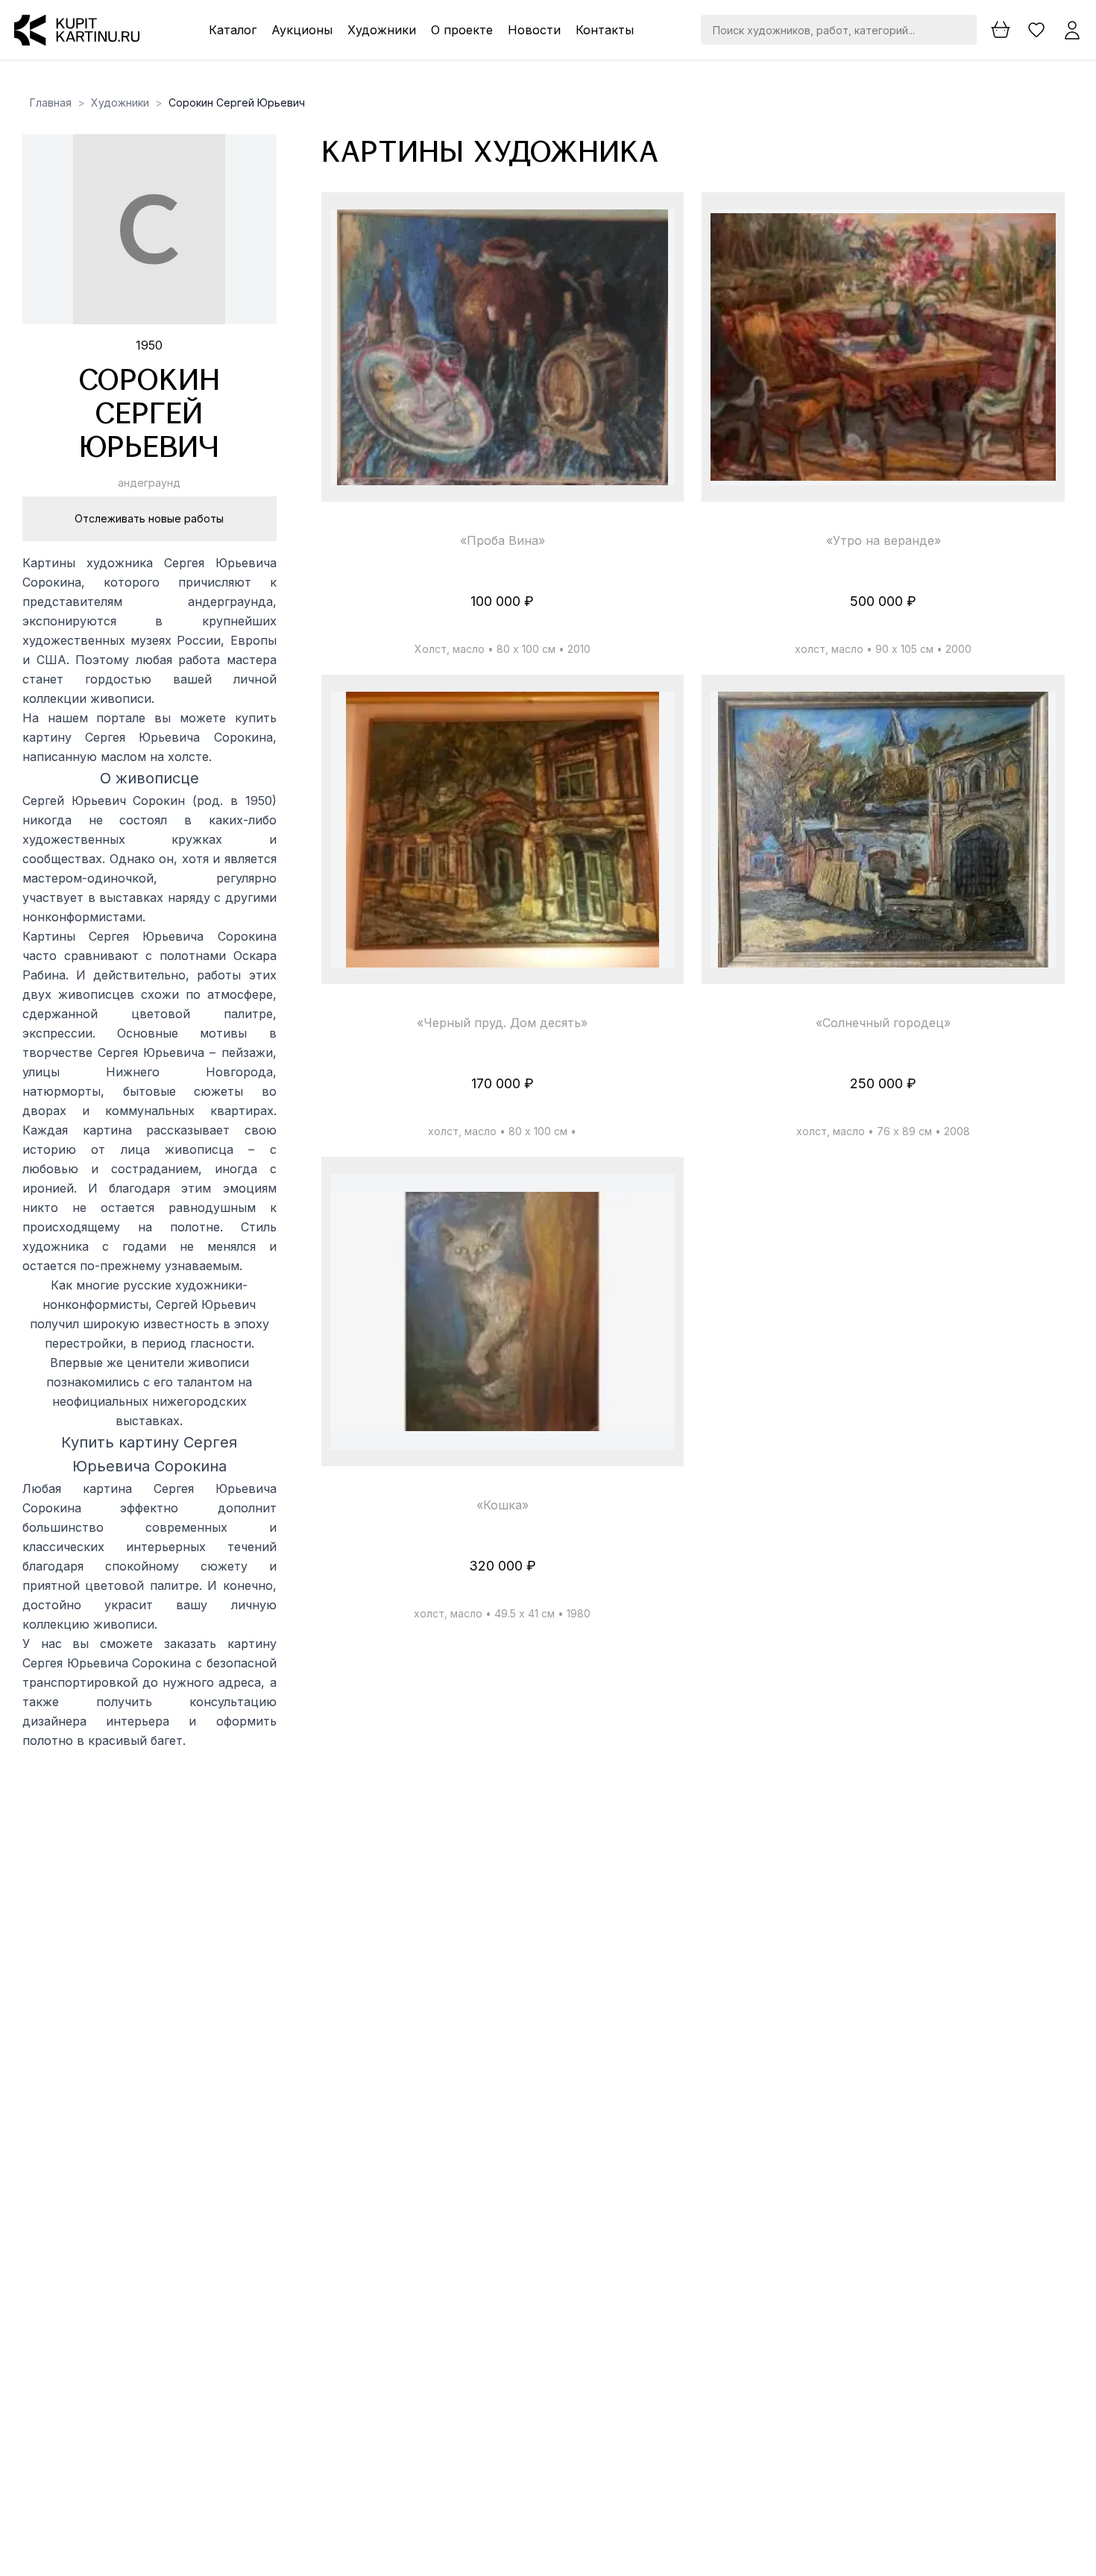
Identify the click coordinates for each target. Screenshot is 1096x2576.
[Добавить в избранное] (651, 234)
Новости (534, 30)
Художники (382, 30)
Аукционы (302, 30)
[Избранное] (1036, 30)
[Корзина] (1001, 30)
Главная (51, 102)
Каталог (233, 30)
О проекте (462, 30)
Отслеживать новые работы (149, 518)
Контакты (605, 30)
